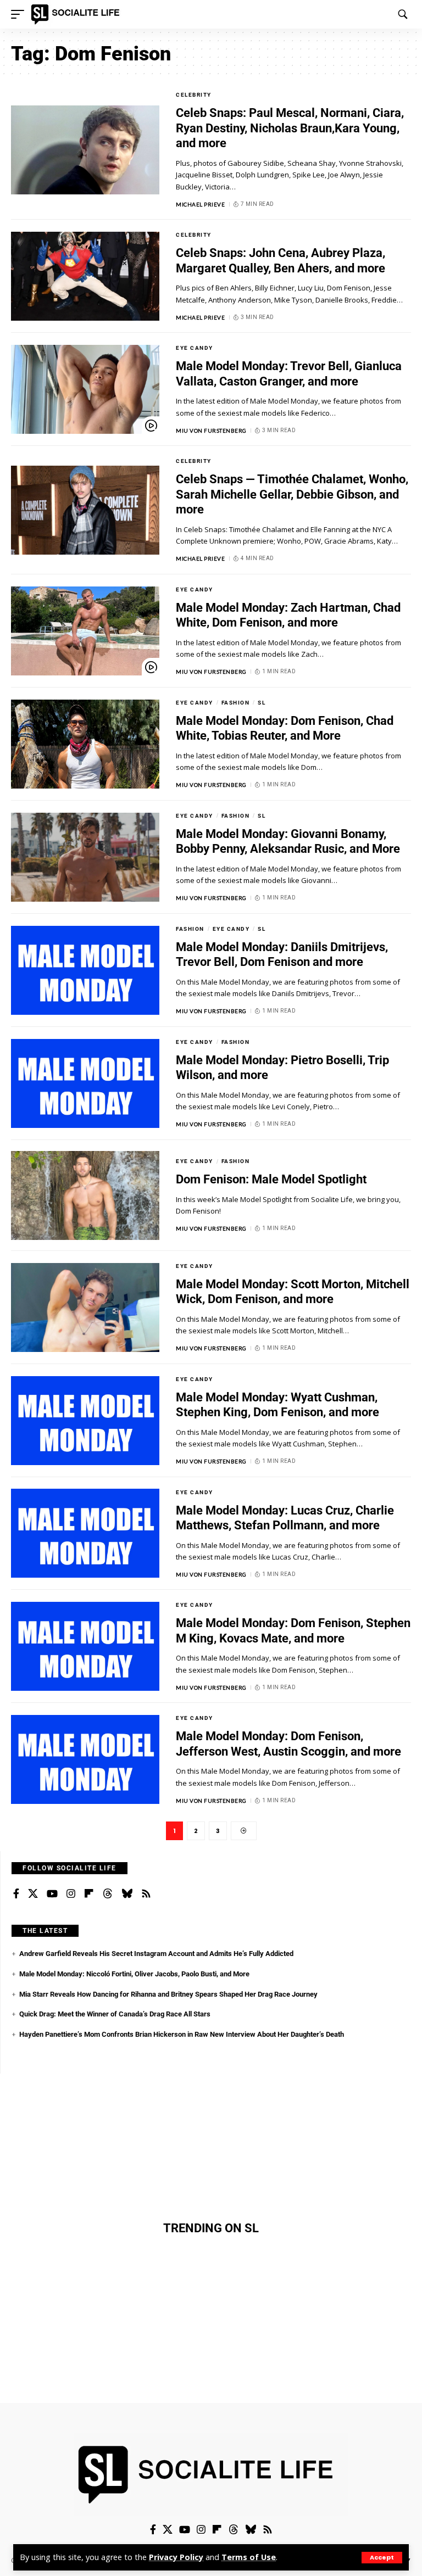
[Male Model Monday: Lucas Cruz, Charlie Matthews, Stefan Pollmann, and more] (85, 1533)
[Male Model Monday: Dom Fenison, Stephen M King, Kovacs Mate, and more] (85, 1646)
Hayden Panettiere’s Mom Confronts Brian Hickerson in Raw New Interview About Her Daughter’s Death (182, 2034)
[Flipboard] (89, 1894)
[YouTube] (52, 1894)
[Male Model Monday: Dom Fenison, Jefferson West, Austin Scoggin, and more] (85, 1759)
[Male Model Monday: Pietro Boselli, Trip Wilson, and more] (85, 1083)
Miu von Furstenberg (211, 431)
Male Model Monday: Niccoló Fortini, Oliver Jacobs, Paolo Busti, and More (134, 1974)
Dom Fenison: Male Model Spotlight (271, 1179)
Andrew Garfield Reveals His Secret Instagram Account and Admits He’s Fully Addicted (156, 1954)
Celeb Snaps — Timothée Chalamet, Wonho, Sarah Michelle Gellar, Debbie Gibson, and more (292, 494)
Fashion (236, 703)
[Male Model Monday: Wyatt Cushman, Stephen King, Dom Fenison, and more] (85, 1421)
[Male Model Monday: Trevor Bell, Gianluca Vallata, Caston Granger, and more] (85, 389)
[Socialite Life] (77, 14)
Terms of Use (249, 2557)
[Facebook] (16, 1894)
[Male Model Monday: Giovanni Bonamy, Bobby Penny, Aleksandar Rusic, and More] (85, 857)
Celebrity (194, 95)
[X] (33, 1894)
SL (262, 703)
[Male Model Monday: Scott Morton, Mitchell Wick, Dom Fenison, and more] (85, 1307)
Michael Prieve (200, 204)
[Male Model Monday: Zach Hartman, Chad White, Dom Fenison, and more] (85, 631)
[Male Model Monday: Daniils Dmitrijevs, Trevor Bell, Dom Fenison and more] (85, 970)
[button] (382, 2558)
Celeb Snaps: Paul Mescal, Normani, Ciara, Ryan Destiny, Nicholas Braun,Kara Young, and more (290, 128)
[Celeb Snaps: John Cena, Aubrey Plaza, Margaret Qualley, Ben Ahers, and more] (85, 276)
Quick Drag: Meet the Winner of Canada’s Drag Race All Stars (115, 2014)
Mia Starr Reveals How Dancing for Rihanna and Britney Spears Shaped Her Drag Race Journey (168, 1994)
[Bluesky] (127, 1894)
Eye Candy (195, 348)
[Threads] (108, 1894)
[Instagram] (71, 1894)
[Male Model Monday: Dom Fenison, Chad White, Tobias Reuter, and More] (85, 744)
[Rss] (146, 1894)
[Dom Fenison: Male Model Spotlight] (85, 1195)
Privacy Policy (176, 2557)
